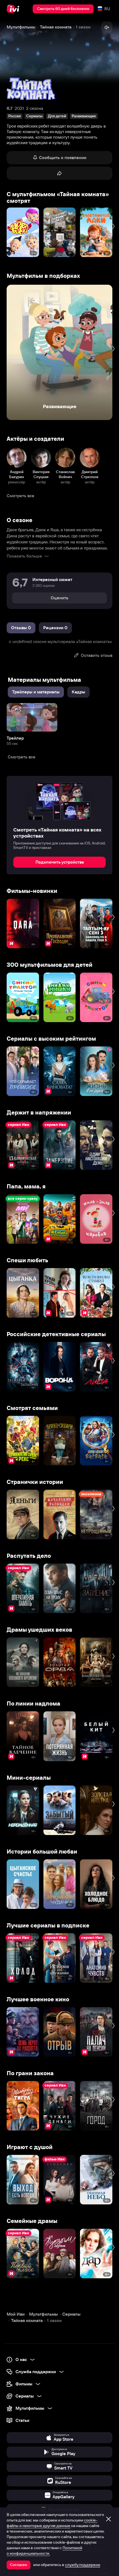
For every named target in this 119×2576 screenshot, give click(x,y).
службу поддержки (83, 2565)
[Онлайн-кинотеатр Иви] (14, 9)
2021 (19, 108)
